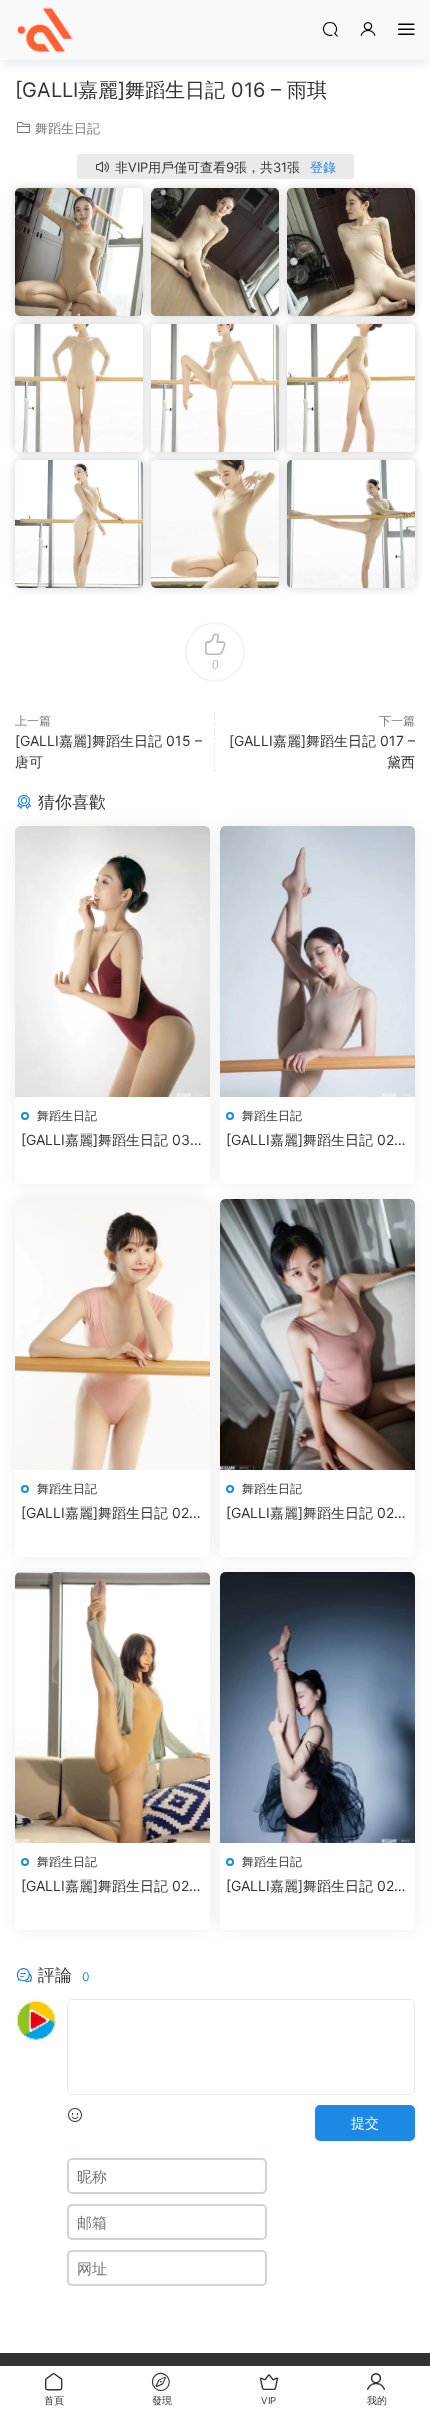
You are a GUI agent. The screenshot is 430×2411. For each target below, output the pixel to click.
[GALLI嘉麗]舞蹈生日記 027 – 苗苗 (314, 1513)
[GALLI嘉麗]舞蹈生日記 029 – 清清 (314, 1140)
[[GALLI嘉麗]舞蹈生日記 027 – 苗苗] (317, 1334)
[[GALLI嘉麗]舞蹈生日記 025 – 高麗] (317, 1707)
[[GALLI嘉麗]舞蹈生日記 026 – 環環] (112, 1707)
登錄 (323, 167)
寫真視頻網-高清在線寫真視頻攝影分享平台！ (45, 30)
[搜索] (330, 28)
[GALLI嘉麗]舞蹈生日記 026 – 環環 (109, 1886)
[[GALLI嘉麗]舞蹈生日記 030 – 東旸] (112, 961)
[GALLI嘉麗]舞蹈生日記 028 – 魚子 (109, 1513)
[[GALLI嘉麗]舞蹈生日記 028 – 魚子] (112, 1334)
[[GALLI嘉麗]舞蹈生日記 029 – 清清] (317, 961)
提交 (365, 2122)
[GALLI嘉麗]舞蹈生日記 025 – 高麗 (314, 1886)
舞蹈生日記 (67, 128)
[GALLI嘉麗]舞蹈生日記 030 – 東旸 (110, 1140)
